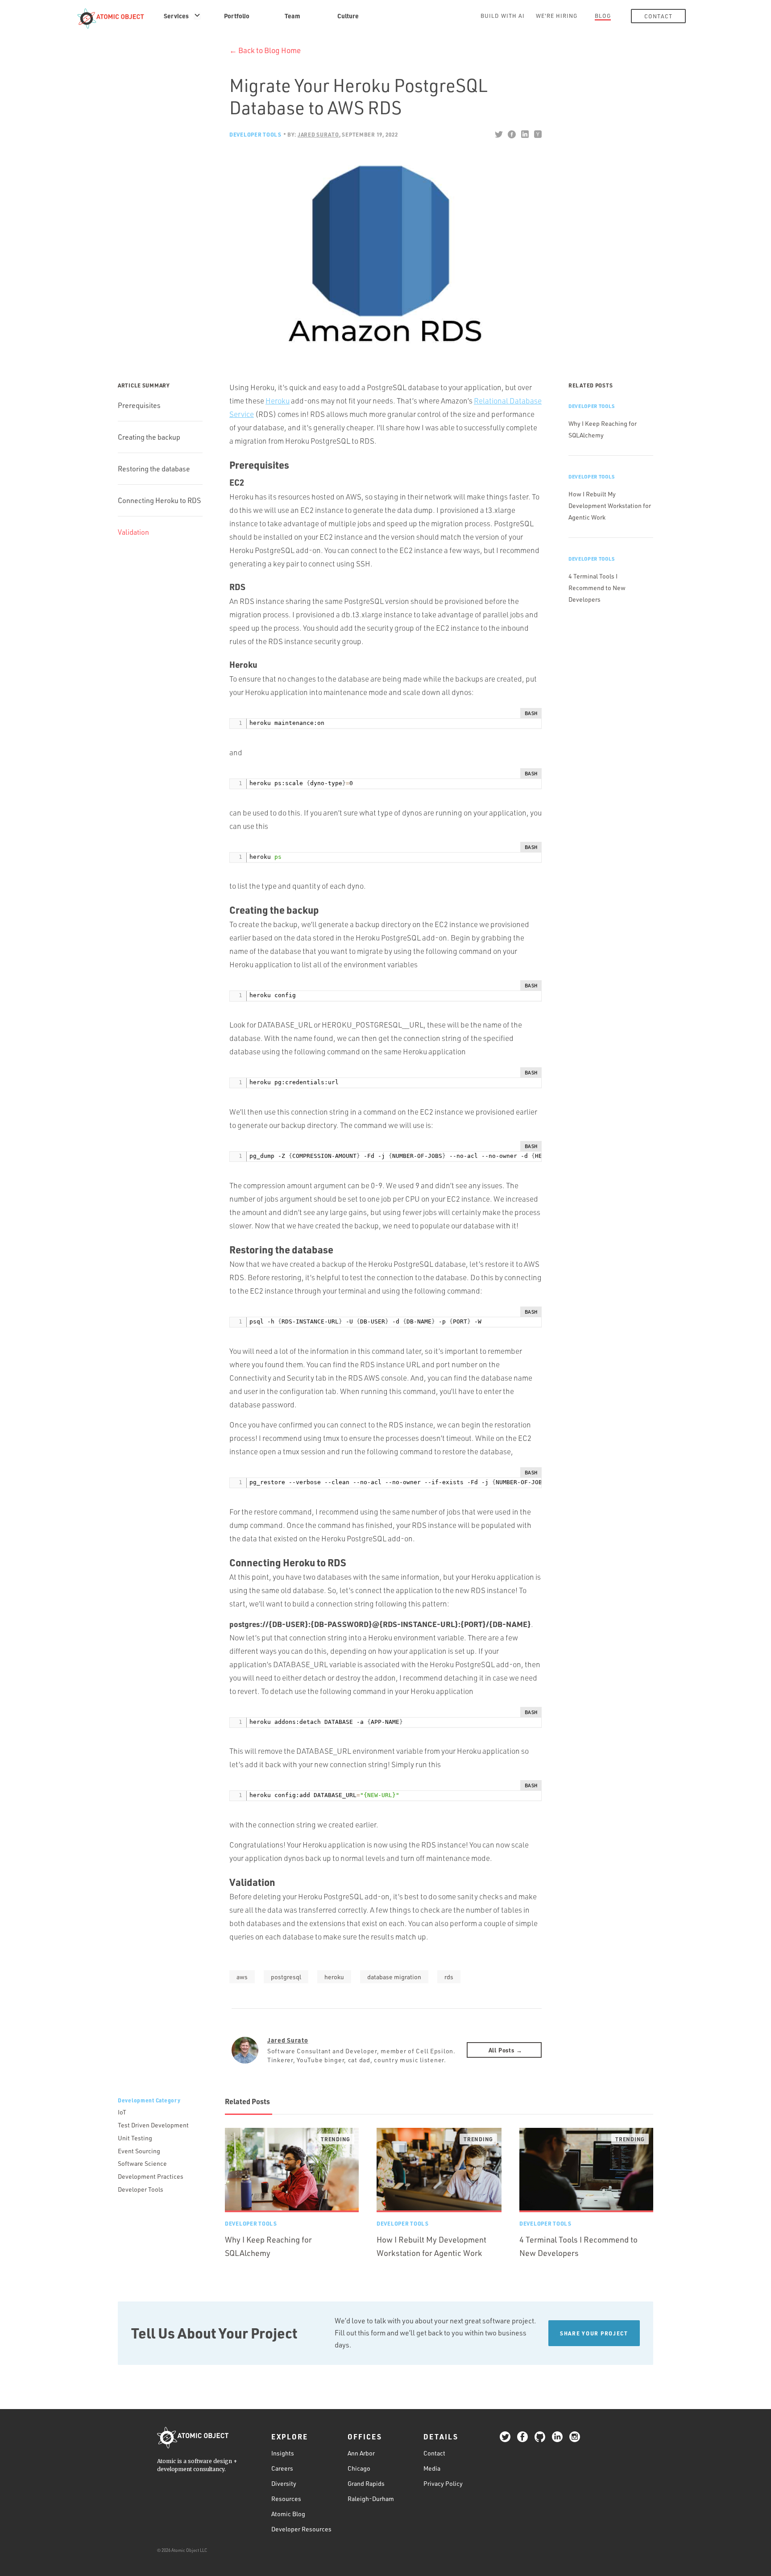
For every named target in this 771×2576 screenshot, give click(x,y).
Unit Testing (135, 2138)
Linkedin (524, 134)
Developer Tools (255, 134)
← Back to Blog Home (265, 50)
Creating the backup (149, 437)
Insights (283, 2453)
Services (176, 16)
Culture (348, 16)
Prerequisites (139, 405)
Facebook (512, 134)
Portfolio (237, 16)
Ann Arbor (361, 2453)
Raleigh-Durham (371, 2499)
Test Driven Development (153, 2125)
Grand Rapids (366, 2483)
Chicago (359, 2468)
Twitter (499, 134)
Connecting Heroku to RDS (159, 500)
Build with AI (503, 16)
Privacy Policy (443, 2483)
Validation (133, 532)
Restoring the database (154, 469)
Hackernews (537, 134)
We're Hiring (557, 16)
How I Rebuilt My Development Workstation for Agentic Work (610, 506)
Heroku (278, 401)
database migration (394, 1977)
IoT (122, 2112)
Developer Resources (301, 2529)
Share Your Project (594, 2333)
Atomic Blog (288, 2514)
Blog (603, 16)
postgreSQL (286, 1977)
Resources (286, 2499)
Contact (658, 16)
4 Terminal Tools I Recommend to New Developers (597, 588)
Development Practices (151, 2176)
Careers (282, 2468)
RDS (449, 1977)
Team (292, 16)
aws (242, 1977)
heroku (334, 1977)
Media (432, 2468)
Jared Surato (288, 2040)
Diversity (284, 2483)
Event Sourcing (139, 2151)
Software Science (142, 2163)
